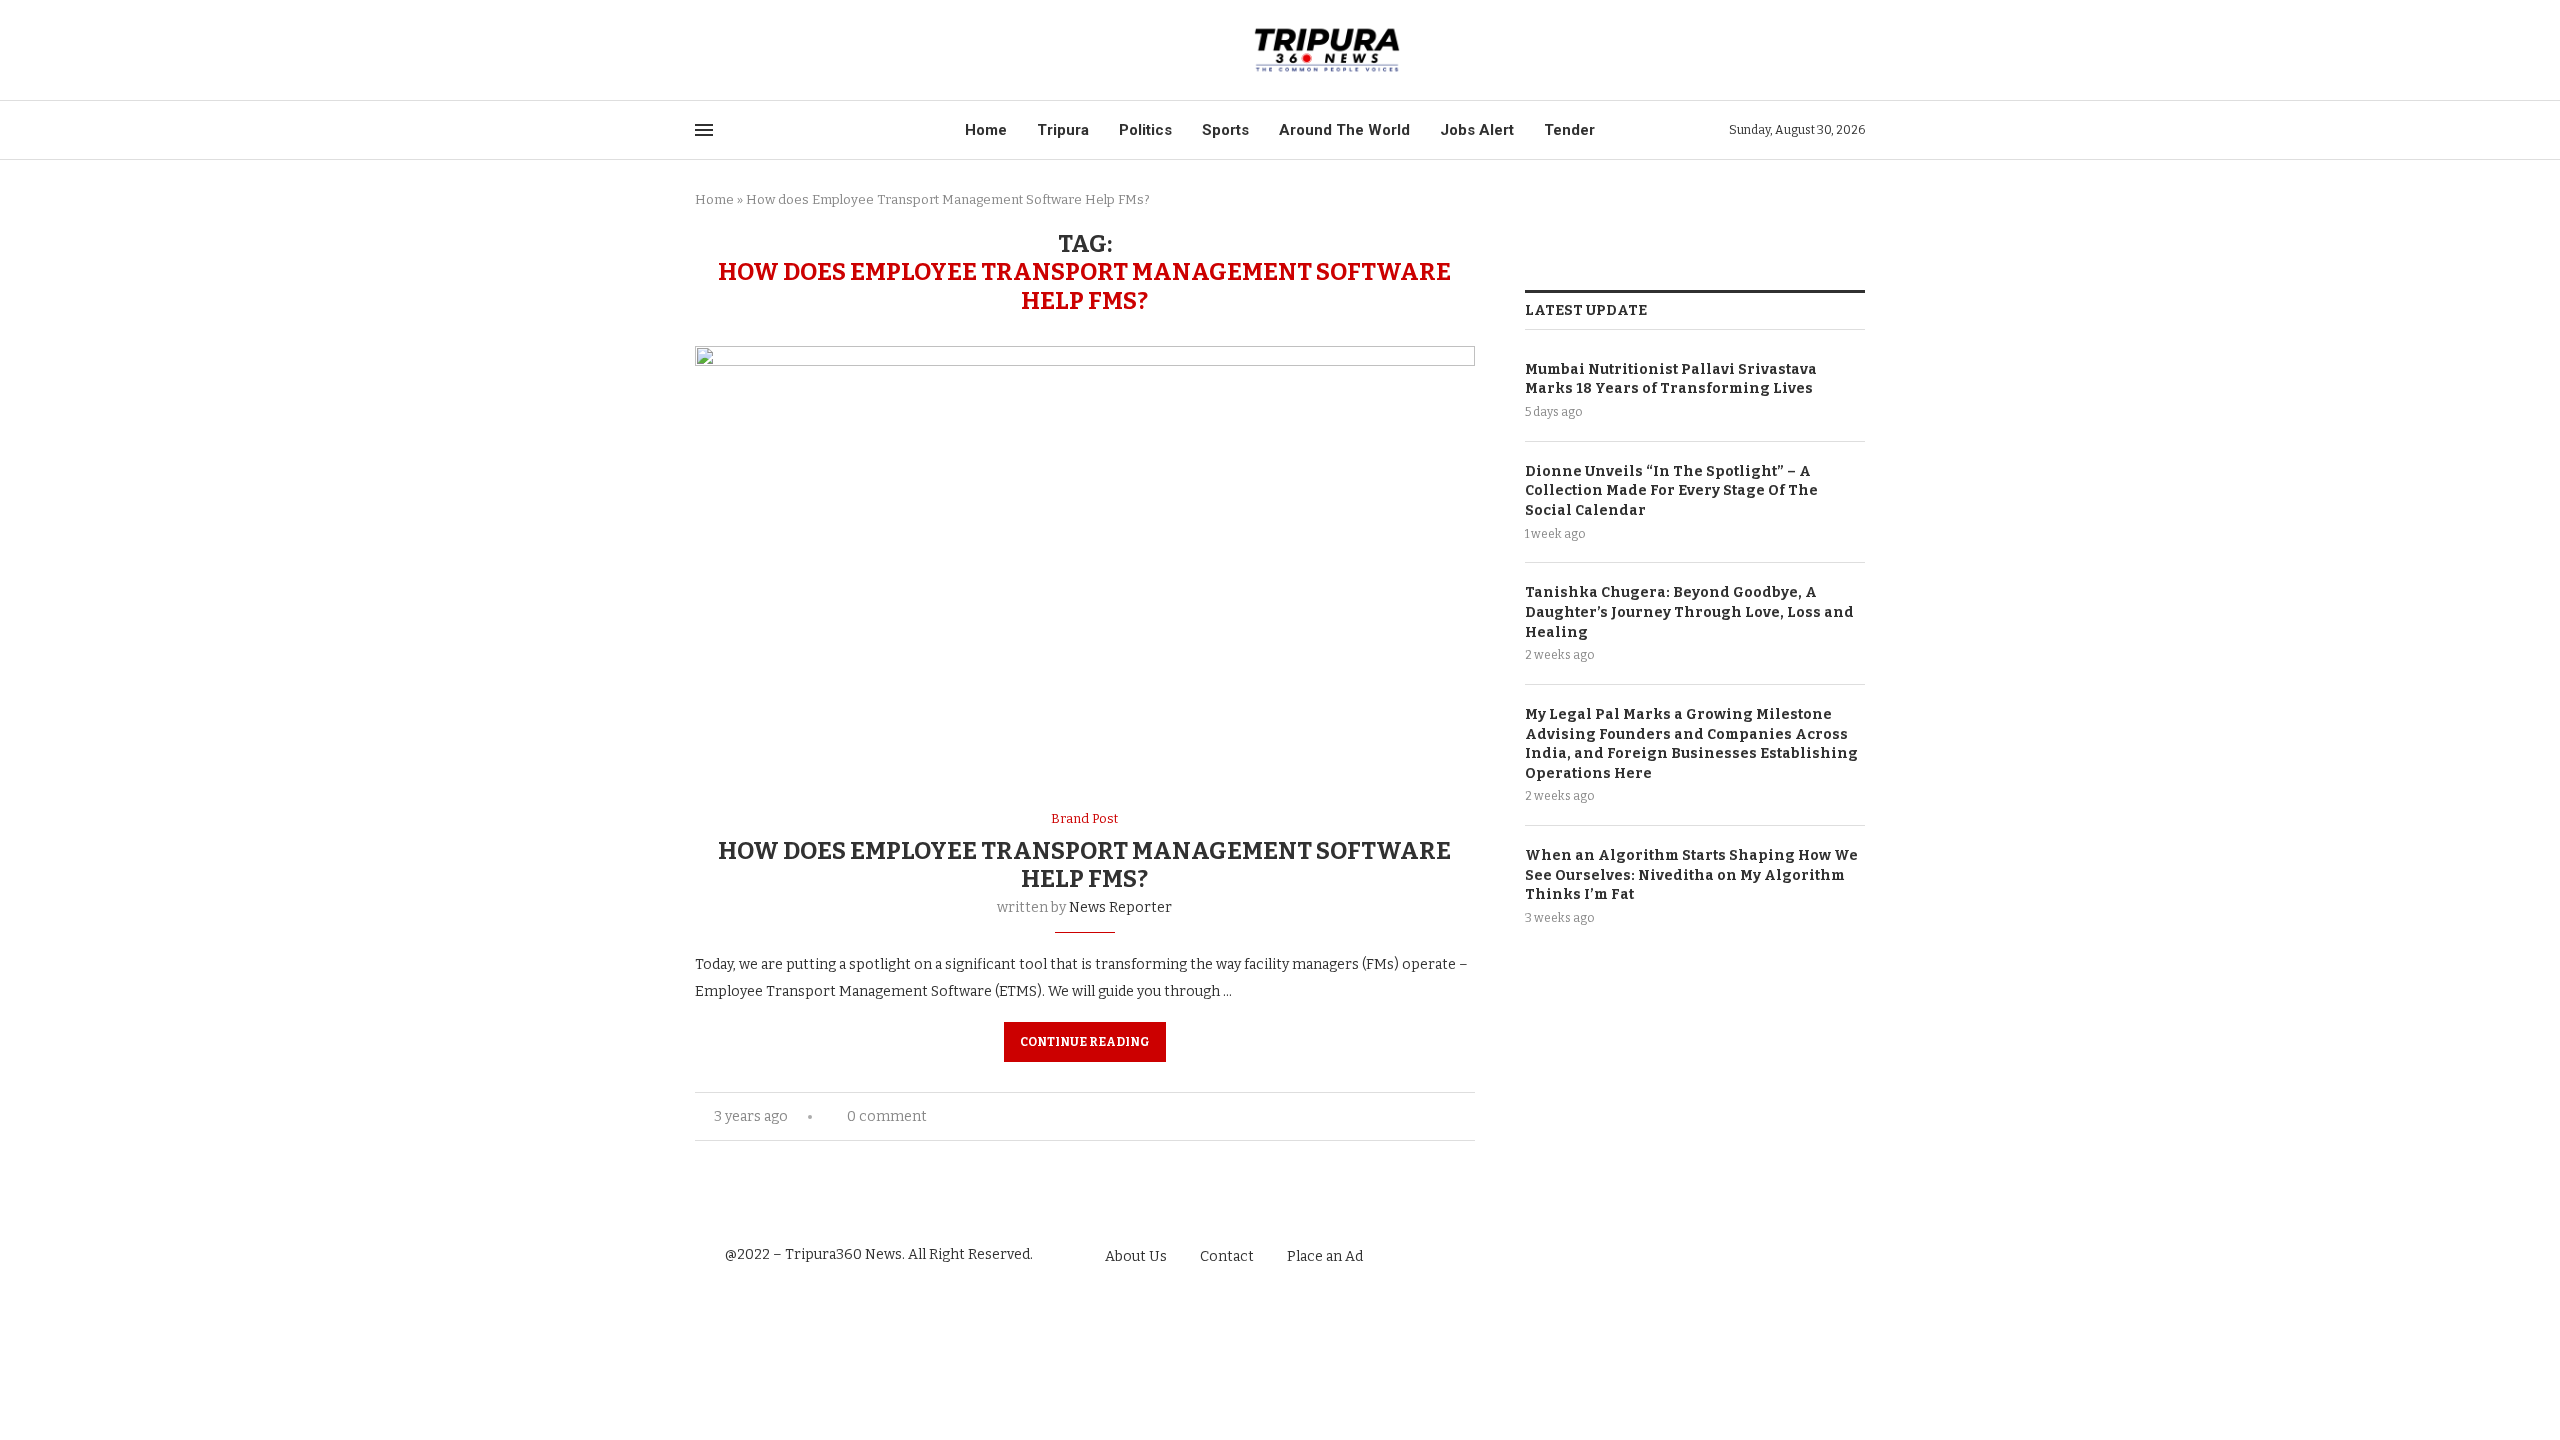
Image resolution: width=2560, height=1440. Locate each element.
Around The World (1344, 130)
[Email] (770, 50)
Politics (1145, 130)
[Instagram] (1822, 1255)
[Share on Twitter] (1427, 1116)
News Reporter (1120, 907)
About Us (1136, 1256)
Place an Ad (1325, 1256)
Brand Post (1084, 818)
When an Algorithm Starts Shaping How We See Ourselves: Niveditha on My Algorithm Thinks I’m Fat (1691, 875)
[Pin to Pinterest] (1448, 1116)
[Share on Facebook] (1406, 1116)
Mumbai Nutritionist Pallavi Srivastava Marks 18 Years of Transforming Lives (1671, 379)
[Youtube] (747, 50)
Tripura (1063, 130)
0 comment (887, 1116)
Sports (1225, 130)
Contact (1227, 1256)
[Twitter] (724, 50)
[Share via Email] (1469, 1116)
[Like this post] (1382, 1116)
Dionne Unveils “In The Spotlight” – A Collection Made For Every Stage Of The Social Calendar (1671, 491)
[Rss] (793, 50)
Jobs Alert (1477, 130)
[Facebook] (701, 50)
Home (986, 130)
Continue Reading (1085, 1042)
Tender (1569, 130)
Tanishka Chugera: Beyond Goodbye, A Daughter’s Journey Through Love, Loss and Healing (1689, 612)
